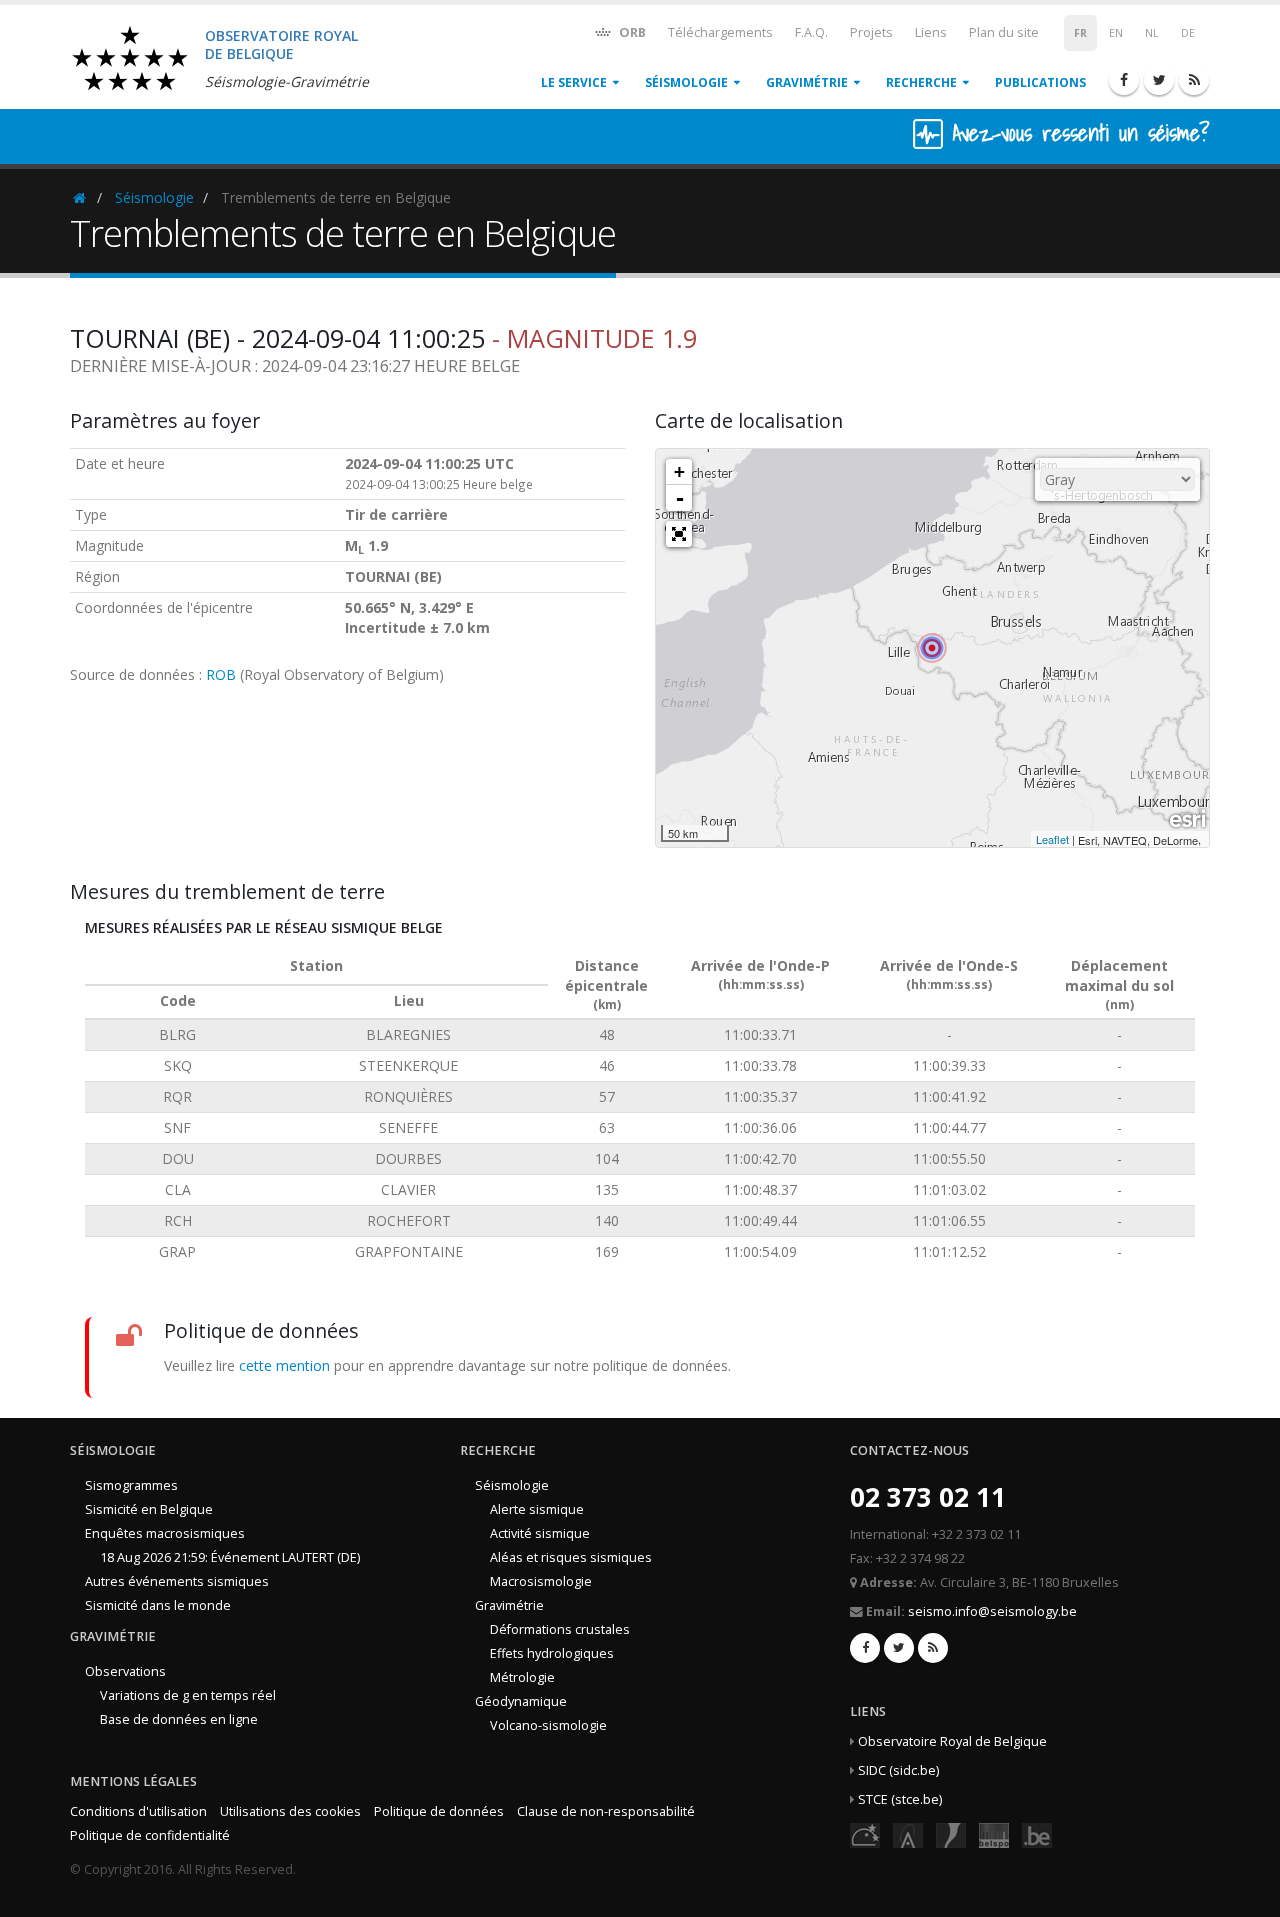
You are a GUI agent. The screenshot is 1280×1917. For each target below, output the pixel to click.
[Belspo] (994, 1833)
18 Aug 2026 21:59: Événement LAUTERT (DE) (230, 1557)
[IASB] (908, 1833)
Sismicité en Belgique (149, 1509)
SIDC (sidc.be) (898, 1770)
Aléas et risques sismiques (571, 1557)
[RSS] (1194, 80)
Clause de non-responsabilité (606, 1811)
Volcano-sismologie (548, 1725)
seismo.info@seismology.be (992, 1611)
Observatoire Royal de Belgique (952, 1741)
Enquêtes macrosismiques (165, 1533)
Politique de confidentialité (150, 1835)
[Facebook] (1124, 80)
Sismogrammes (131, 1485)
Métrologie (522, 1677)
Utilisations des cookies (290, 1811)
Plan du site (1004, 32)
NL (1152, 33)
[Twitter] (1159, 80)
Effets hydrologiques (552, 1653)
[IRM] (951, 1833)
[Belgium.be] (1037, 1833)
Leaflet (1052, 839)
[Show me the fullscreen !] (679, 534)
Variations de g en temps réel (188, 1695)
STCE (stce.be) (900, 1799)
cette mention (284, 1365)
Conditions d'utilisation (138, 1811)
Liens (931, 32)
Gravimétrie (807, 82)
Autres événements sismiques (177, 1581)
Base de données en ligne (179, 1719)
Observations (125, 1671)
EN (1116, 33)
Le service (574, 82)
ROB (221, 674)
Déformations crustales (560, 1629)
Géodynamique (521, 1701)
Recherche (921, 82)
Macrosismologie (541, 1581)
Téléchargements (720, 32)
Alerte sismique (537, 1509)
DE (1188, 33)
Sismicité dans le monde (158, 1605)
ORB (631, 32)
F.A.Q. (811, 32)
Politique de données (439, 1811)
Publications (1040, 82)
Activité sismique (540, 1533)
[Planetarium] (865, 1833)
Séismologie (686, 82)
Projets (871, 32)
